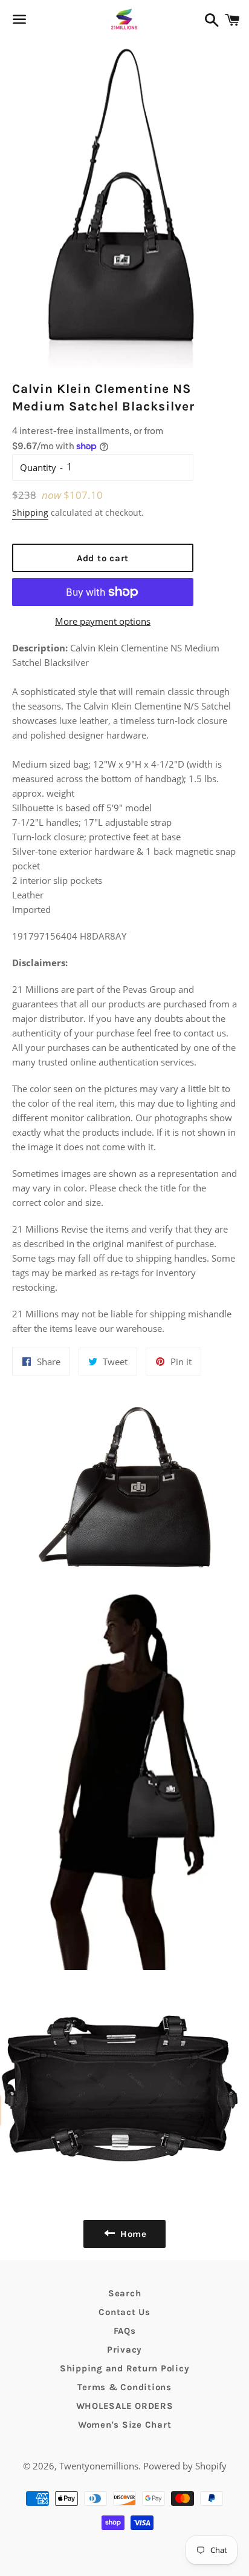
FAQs (125, 2331)
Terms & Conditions (124, 2387)
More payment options (103, 621)
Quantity (38, 467)
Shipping (30, 512)
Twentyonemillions (99, 2466)
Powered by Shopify (185, 2466)
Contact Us (124, 2312)
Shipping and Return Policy (125, 2368)
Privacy (124, 2350)
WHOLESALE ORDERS (125, 2406)
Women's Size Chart (125, 2425)
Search (125, 2293)
